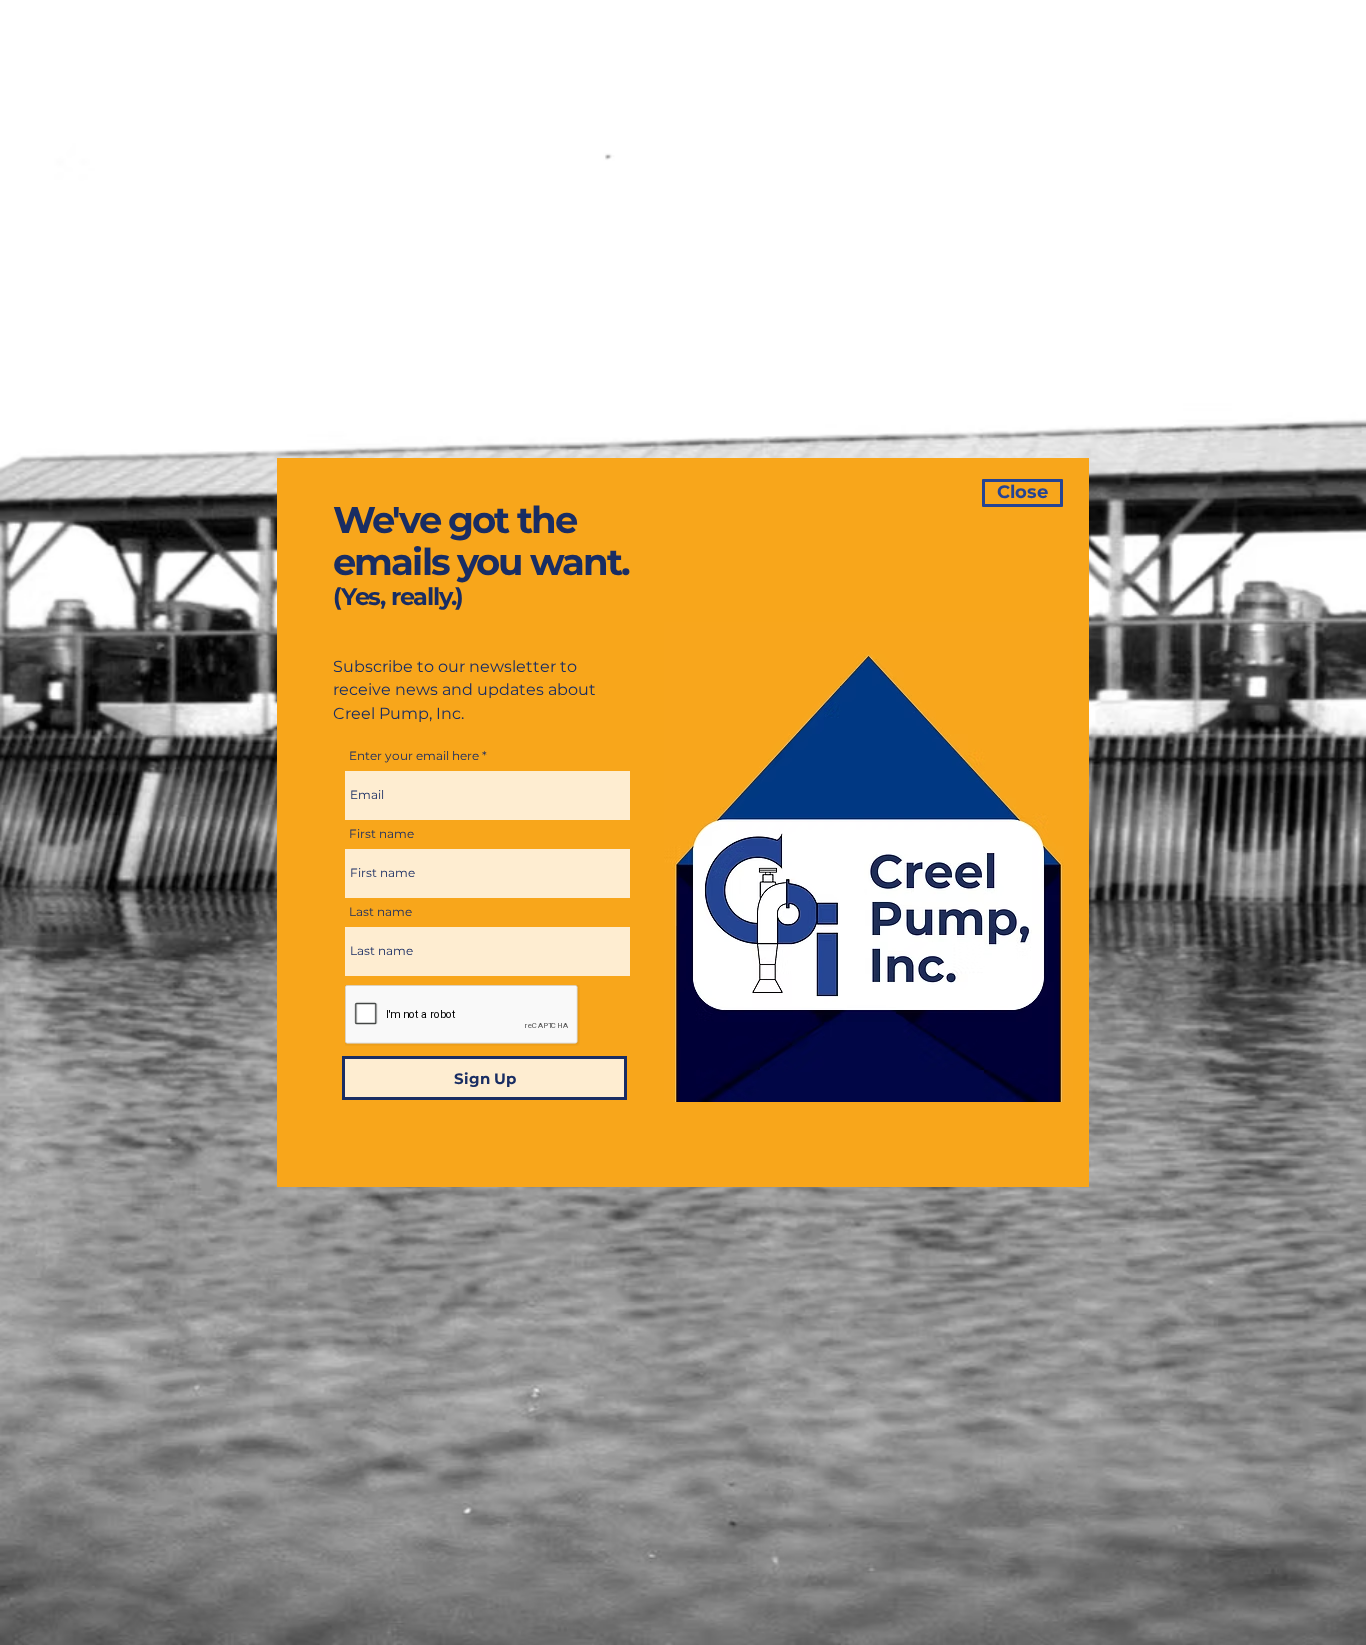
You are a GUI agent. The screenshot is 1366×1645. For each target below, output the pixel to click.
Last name (380, 912)
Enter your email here (414, 756)
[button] (1022, 493)
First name (381, 834)
